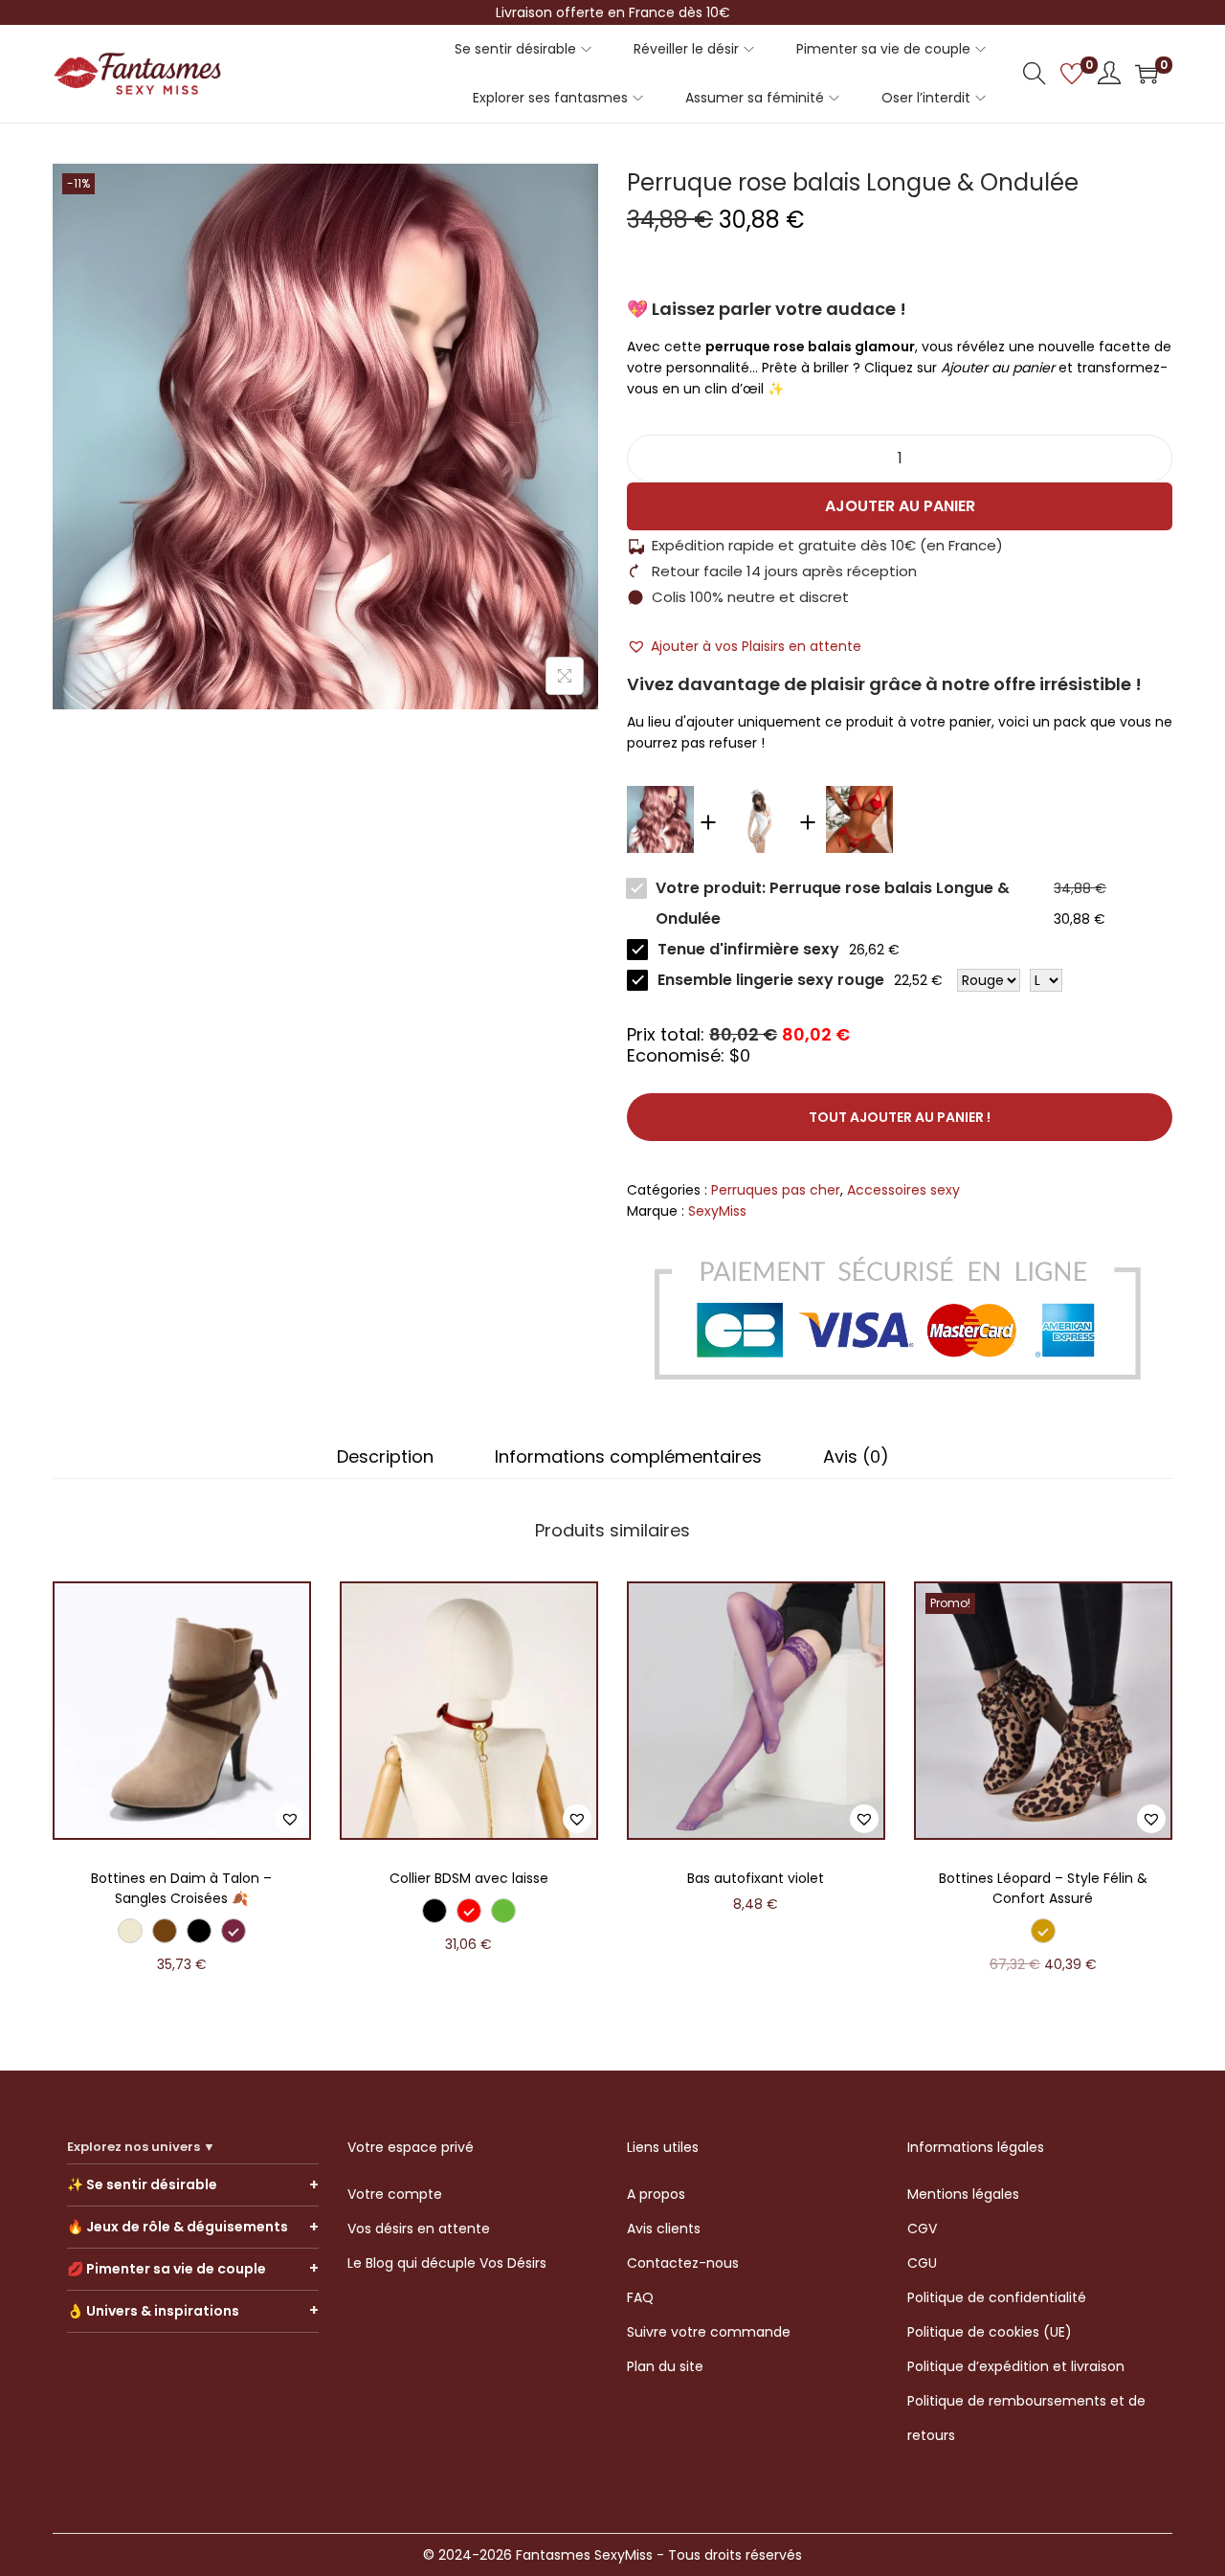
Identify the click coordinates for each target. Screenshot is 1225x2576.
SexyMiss (717, 1211)
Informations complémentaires (628, 1457)
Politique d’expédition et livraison (1016, 2366)
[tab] (385, 1457)
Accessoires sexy (174, 134)
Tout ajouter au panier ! (900, 1117)
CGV (922, 2229)
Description (385, 1457)
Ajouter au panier (900, 506)
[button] (744, 646)
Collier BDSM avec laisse (469, 1878)
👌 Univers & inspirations (153, 2311)
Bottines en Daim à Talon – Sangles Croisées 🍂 (181, 1888)
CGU (922, 2263)
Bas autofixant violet (756, 1878)
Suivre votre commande (709, 2332)
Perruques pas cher (312, 134)
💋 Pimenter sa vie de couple (167, 2269)
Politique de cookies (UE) (990, 2332)
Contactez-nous (683, 2263)
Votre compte (395, 2194)
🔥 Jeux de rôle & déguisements (178, 2227)
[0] (1072, 74)
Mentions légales (963, 2194)
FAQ (640, 2297)
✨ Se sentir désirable (142, 2184)
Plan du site (665, 2366)
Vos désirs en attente (419, 2229)
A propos (656, 2194)
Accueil (77, 134)
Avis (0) (856, 1457)
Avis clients (664, 2229)
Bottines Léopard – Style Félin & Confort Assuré (1043, 1888)
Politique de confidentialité (997, 2297)
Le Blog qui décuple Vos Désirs (447, 2263)
